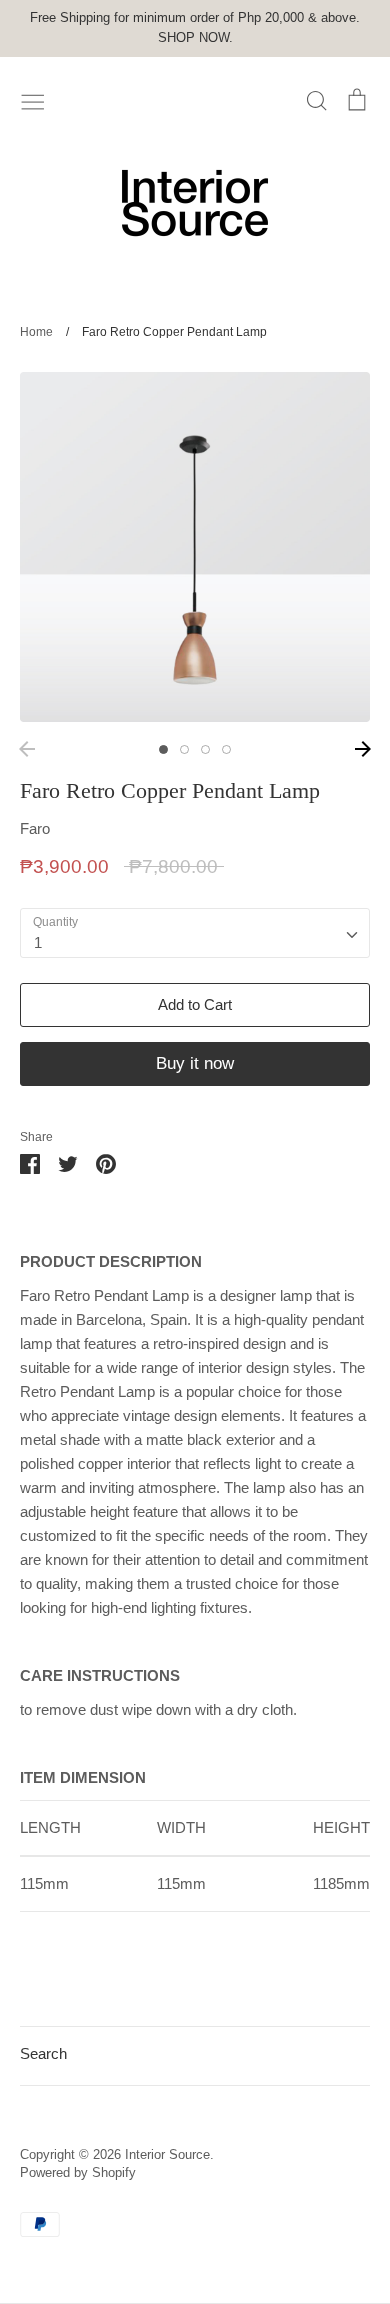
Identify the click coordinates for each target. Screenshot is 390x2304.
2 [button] (184, 749)
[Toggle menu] (33, 100)
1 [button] (163, 749)
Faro (35, 828)
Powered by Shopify (78, 2172)
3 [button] (205, 749)
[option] (195, 547)
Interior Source (167, 2154)
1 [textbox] (38, 942)
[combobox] (195, 933)
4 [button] (226, 749)
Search (43, 2053)
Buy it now (195, 1063)
